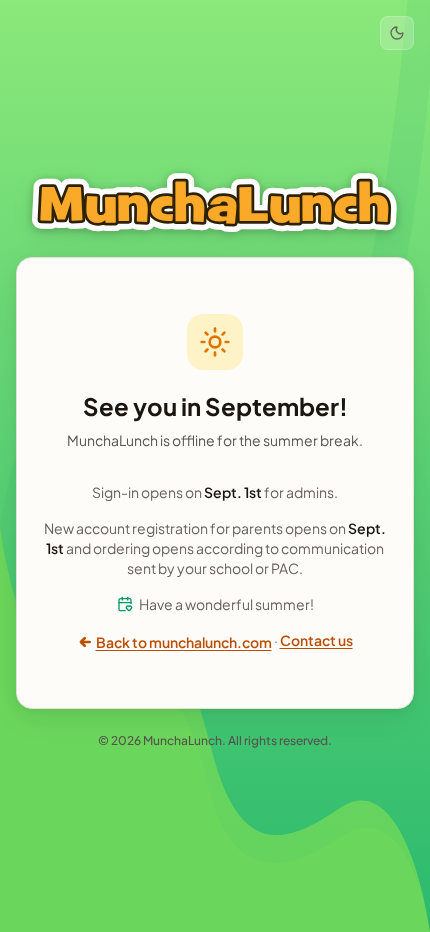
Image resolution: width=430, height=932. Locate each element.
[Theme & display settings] (397, 33)
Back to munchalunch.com (184, 642)
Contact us (316, 640)
